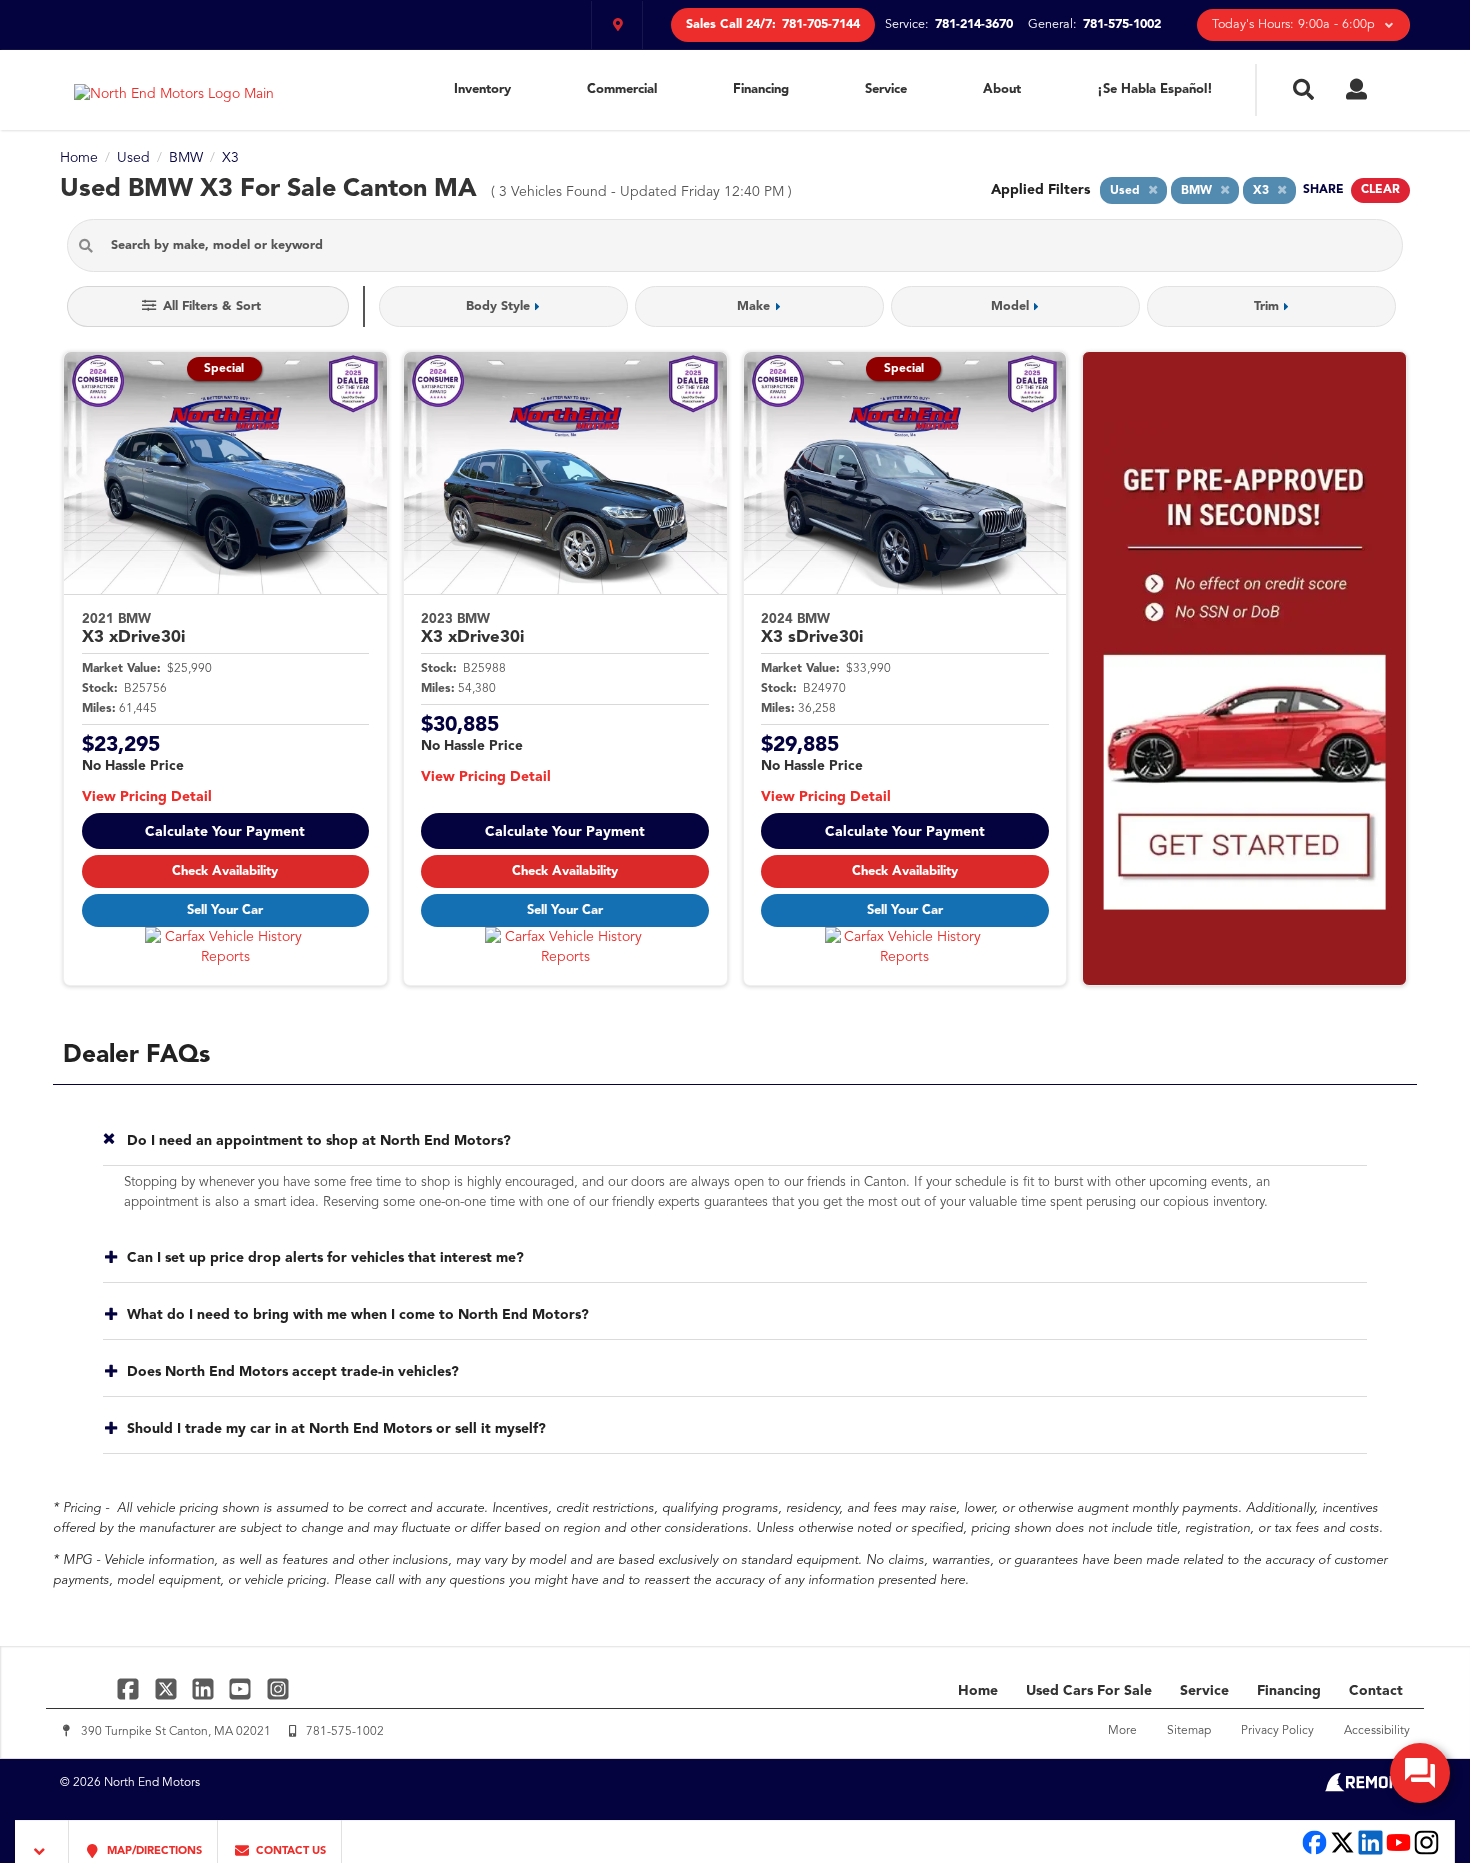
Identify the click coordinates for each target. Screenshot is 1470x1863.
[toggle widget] (1420, 1773)
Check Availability (225, 871)
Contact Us (289, 1851)
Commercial (622, 89)
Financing (761, 89)
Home (978, 1691)
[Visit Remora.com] (1367, 1788)
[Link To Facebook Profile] (130, 1688)
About (1002, 89)
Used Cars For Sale (1089, 1691)
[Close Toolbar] (42, 1841)
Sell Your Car (225, 910)
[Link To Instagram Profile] (278, 1688)
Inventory (482, 89)
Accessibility (1377, 1731)
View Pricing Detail (147, 797)
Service (886, 89)
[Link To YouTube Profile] (242, 1688)
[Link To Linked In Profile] (205, 1688)
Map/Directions (153, 1851)
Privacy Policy (1277, 1731)
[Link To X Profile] (167, 1688)
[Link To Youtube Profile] (1398, 1852)
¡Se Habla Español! (1155, 89)
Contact (1376, 1691)
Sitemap (1189, 1731)
